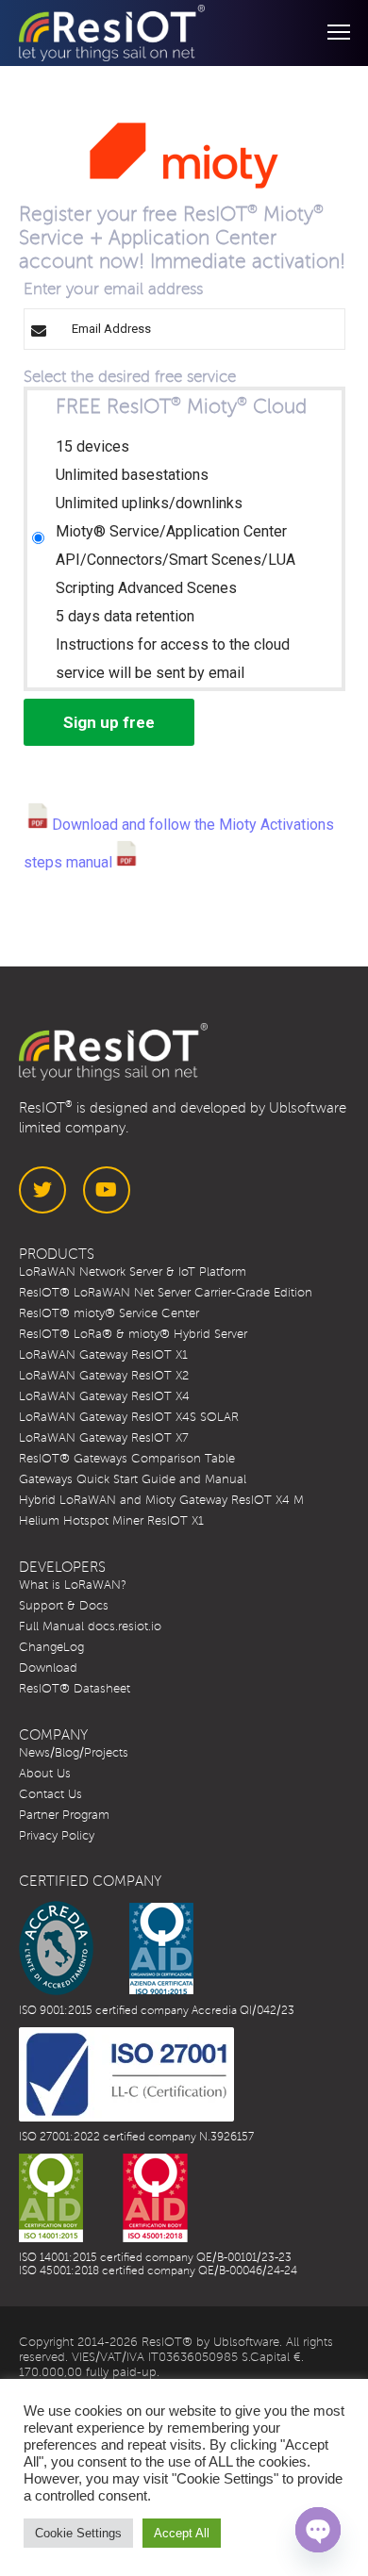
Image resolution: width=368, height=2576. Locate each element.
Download (48, 1668)
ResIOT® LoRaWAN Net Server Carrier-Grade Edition (166, 1293)
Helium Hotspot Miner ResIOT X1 (111, 1521)
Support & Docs (64, 1606)
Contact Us (50, 1794)
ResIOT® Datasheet (75, 1689)
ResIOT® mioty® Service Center (109, 1313)
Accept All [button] (182, 2533)
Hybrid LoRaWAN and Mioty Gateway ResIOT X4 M (161, 1500)
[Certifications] (106, 1948)
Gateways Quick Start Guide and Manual (133, 1479)
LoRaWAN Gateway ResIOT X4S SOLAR (129, 1417)
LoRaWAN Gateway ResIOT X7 (104, 1438)
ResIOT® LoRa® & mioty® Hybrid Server (133, 1334)
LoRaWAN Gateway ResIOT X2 (104, 1376)
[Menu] (330, 33)
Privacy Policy (57, 1836)
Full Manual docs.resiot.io (90, 1627)
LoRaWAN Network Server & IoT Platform (133, 1272)
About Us (45, 1774)
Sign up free (109, 722)
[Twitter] (42, 1190)
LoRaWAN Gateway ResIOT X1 (103, 1355)
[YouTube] (107, 1190)
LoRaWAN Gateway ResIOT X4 (104, 1396)
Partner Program (64, 1815)
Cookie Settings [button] (78, 2533)
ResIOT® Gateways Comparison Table (127, 1459)
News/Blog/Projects (74, 1753)
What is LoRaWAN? (73, 1585)
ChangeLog (51, 1647)
